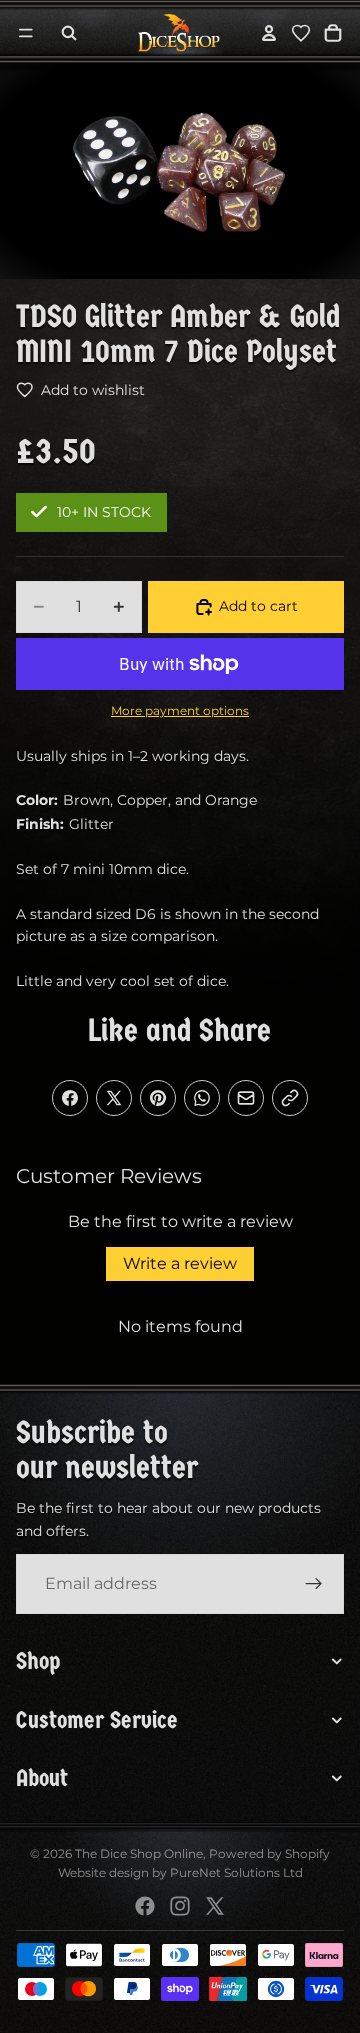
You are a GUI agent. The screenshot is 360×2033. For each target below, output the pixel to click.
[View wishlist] (301, 33)
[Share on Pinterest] (158, 1098)
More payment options (180, 711)
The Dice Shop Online (139, 1853)
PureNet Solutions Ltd (236, 1872)
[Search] (69, 33)
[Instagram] (180, 1906)
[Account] (269, 33)
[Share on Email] (246, 1098)
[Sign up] (314, 1584)
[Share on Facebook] (70, 1098)
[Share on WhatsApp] (202, 1098)
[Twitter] (215, 1906)
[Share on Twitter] (114, 1098)
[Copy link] (290, 1098)
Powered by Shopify (269, 1853)
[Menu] (26, 33)
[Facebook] (145, 1906)
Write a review (180, 1263)
